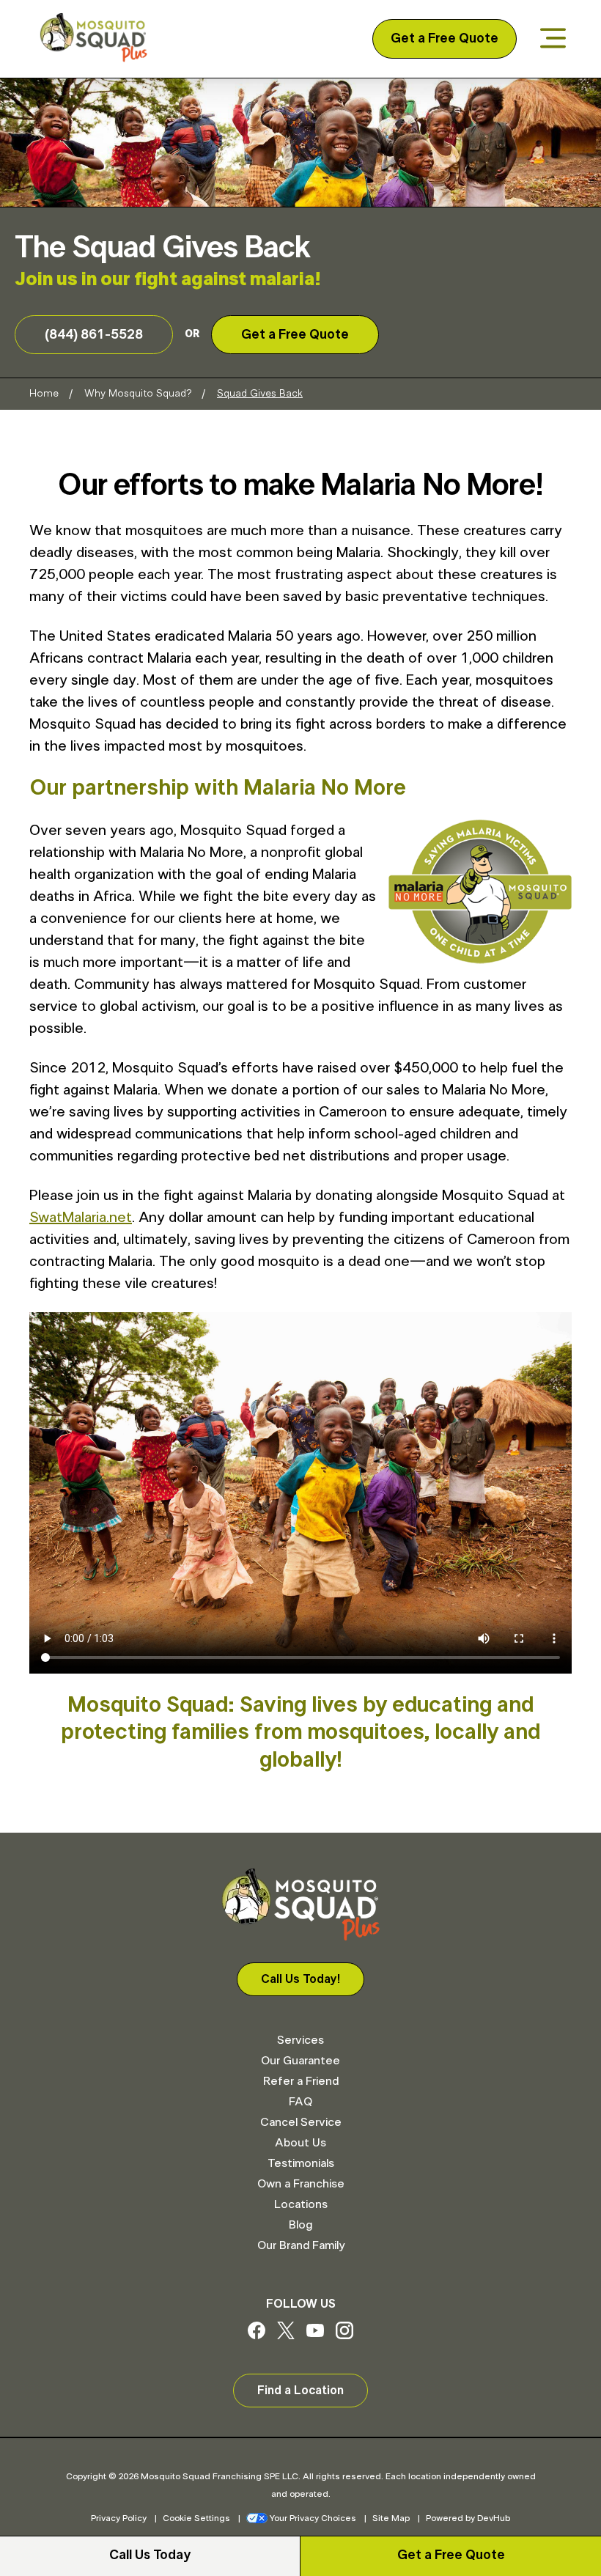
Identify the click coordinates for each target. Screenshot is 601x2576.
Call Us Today (150, 2555)
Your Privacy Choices (313, 2518)
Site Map (391, 2518)
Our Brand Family (301, 2245)
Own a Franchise (301, 2184)
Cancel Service (301, 2122)
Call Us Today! (300, 1979)
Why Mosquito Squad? (138, 394)
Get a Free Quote (445, 39)
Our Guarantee (300, 2061)
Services (300, 2040)
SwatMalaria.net (81, 1218)
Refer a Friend (301, 2081)
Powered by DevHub (468, 2518)
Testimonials (301, 2163)
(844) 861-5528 (94, 335)
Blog (300, 2225)
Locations (301, 2204)
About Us (300, 2143)
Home (44, 394)
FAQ (300, 2102)
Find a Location (300, 2391)
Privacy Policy (119, 2518)
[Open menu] (553, 39)
